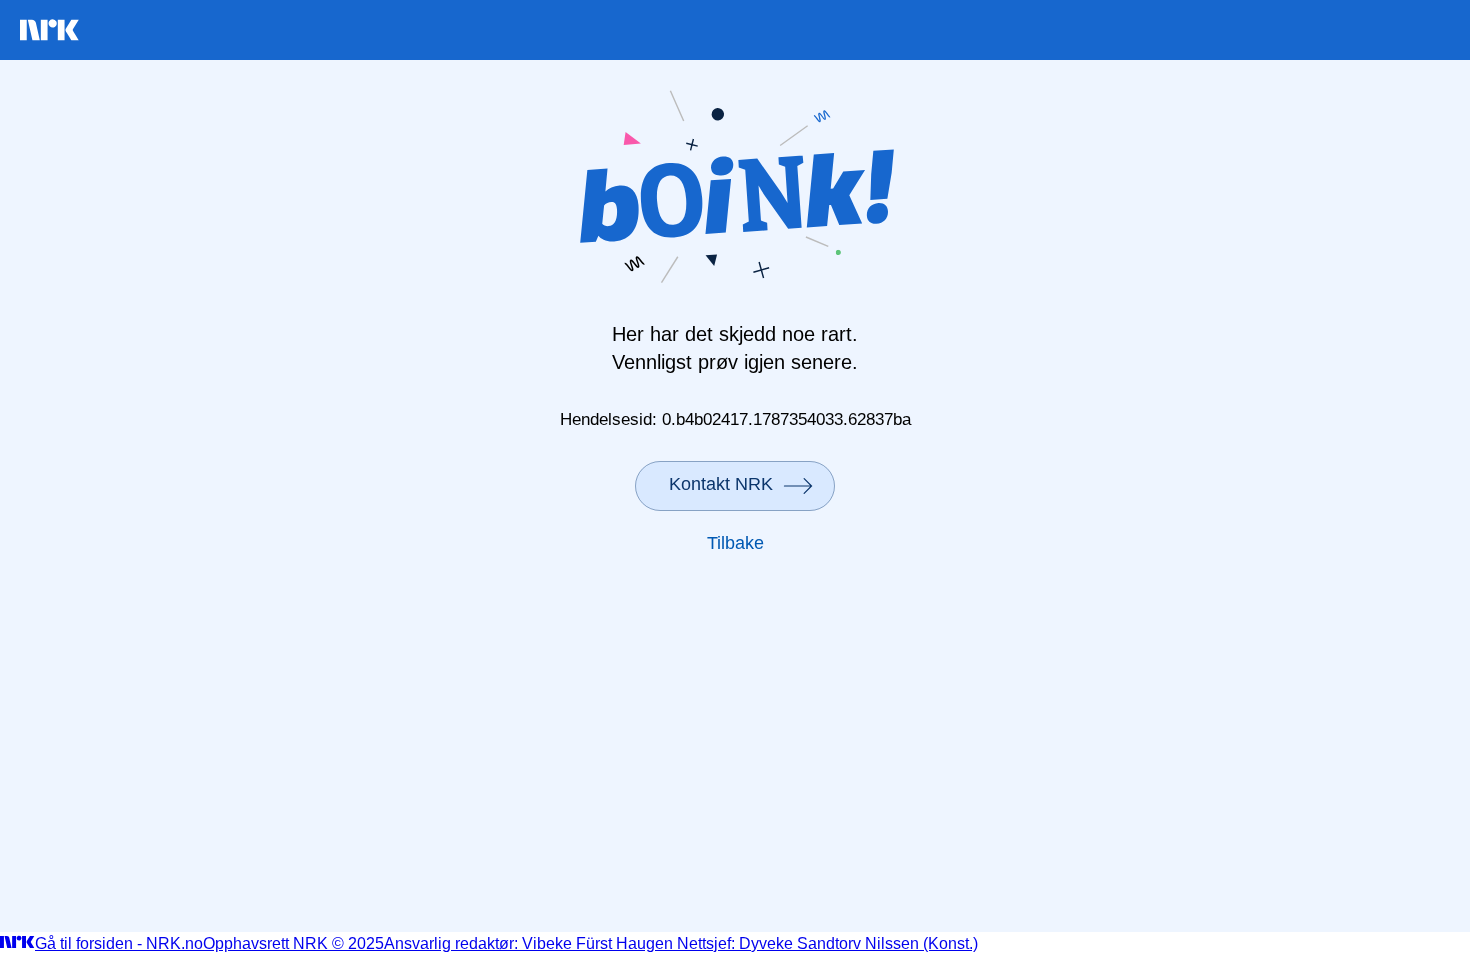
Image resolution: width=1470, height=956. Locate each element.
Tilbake (735, 543)
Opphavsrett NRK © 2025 (293, 943)
